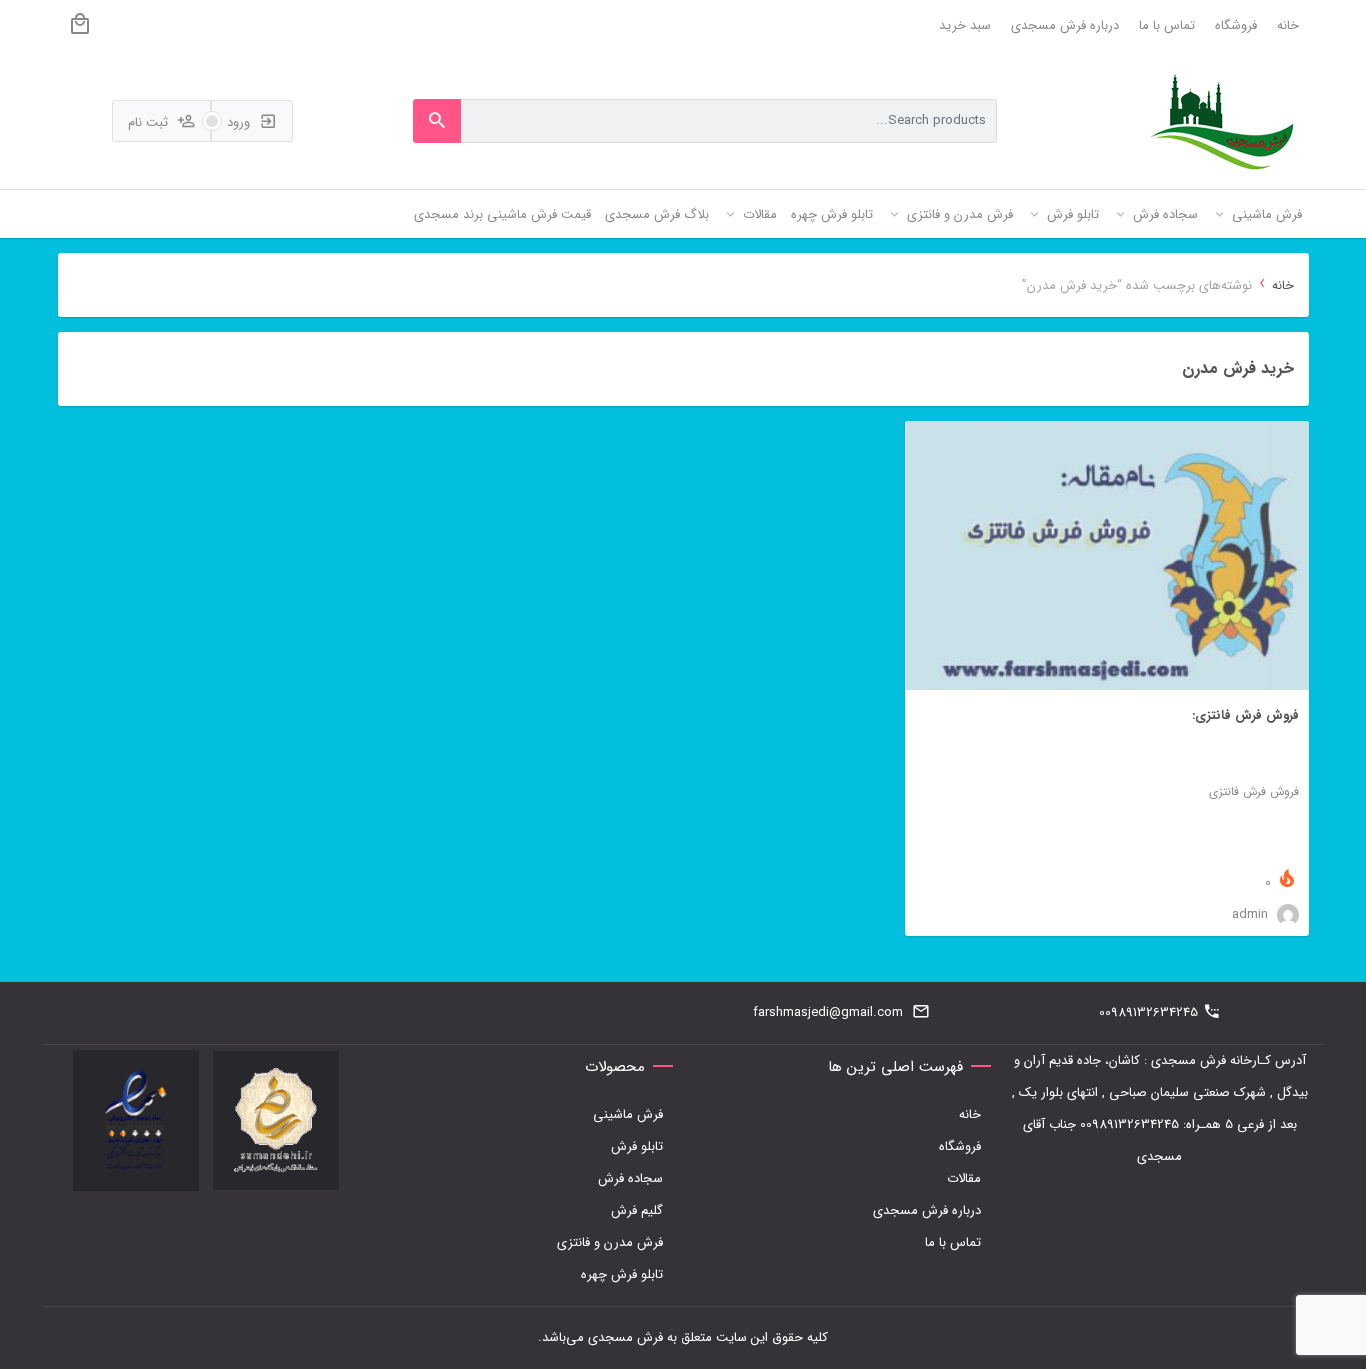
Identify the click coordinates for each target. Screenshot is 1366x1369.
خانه (1288, 25)
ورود (240, 122)
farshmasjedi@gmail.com (828, 1012)
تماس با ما (1167, 25)
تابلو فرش (637, 1146)
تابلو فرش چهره (622, 1274)
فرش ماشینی (628, 1114)
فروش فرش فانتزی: (1245, 715)
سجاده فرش (630, 1178)
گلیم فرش (637, 1210)
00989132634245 (1148, 1012)
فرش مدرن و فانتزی (610, 1242)
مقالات (964, 1178)
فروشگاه (1236, 25)
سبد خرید (965, 25)
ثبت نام (150, 122)
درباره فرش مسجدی (1065, 25)
